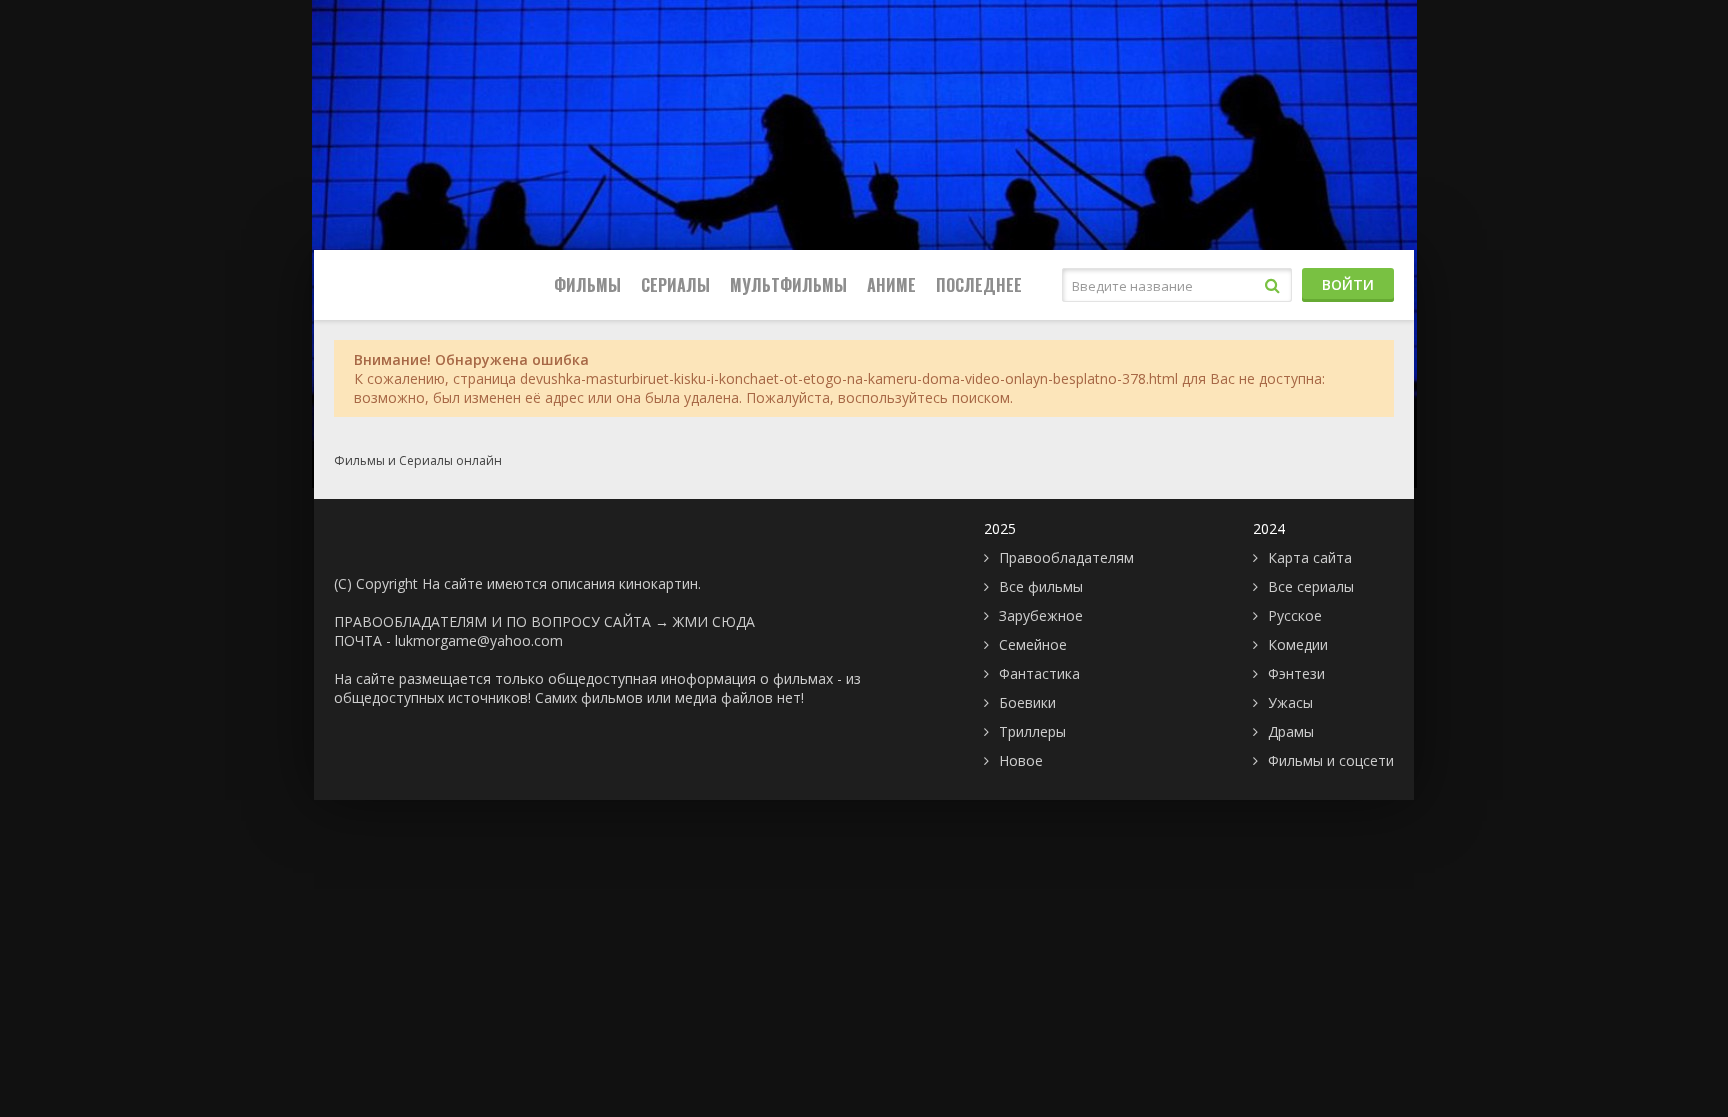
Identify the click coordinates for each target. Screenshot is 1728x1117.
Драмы (1291, 731)
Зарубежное (1041, 615)
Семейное (1033, 644)
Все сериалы (1311, 586)
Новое (1021, 760)
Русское (1295, 615)
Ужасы (1290, 702)
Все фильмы (1041, 586)
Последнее (979, 285)
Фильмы (587, 285)
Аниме (891, 285)
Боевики (1027, 702)
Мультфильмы (788, 285)
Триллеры (1032, 731)
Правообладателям (1066, 557)
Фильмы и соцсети (1331, 760)
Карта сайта (1310, 557)
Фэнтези (1296, 673)
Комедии (1298, 644)
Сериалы (675, 285)
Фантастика (1039, 673)
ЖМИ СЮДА (714, 621)
